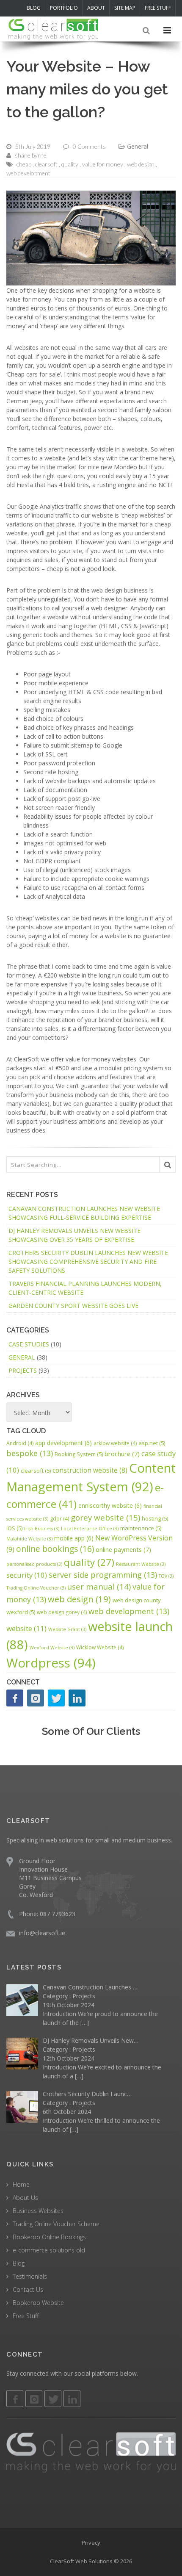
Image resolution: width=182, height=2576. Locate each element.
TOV (166, 1576)
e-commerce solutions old (49, 2250)
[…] (85, 2023)
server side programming (103, 1575)
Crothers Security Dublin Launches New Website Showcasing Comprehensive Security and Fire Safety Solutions (88, 1262)
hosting (155, 1518)
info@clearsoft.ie (42, 1932)
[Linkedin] (72, 2399)
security (27, 1575)
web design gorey (62, 1612)
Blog (19, 2263)
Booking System (79, 1454)
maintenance (141, 1528)
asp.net (152, 1443)
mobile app (74, 1538)
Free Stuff (26, 2315)
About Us (25, 2197)
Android (20, 1443)
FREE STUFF (158, 8)
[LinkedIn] (77, 1698)
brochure (122, 1454)
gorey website (105, 1518)
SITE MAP (125, 8)
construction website (90, 1470)
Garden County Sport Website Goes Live (73, 1306)
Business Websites (38, 2210)
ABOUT (96, 8)
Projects (23, 1370)
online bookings (55, 1549)
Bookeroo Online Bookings (49, 2237)
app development (63, 1443)
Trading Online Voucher (36, 1588)
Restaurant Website (141, 1564)
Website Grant (67, 1629)
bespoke (30, 1453)
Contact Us (28, 2289)
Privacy (91, 2542)
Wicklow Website (100, 1647)
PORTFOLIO (64, 8)
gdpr (59, 1519)
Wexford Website (52, 1648)
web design (141, 164)
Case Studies (29, 1344)
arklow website (115, 1443)
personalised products (34, 1564)
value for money (103, 164)
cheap (24, 164)
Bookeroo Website (38, 2302)
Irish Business (42, 1529)
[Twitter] (56, 1698)
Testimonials (30, 2276)
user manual (99, 1586)
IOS (14, 1528)
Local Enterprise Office (90, 1529)
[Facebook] (15, 1698)
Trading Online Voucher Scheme (56, 2223)
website (26, 1628)
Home (21, 2184)
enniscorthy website (110, 1505)
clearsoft (46, 164)
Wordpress (51, 1663)
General (138, 146)
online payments (123, 1549)
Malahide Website (29, 1539)
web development (28, 173)
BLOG (34, 8)
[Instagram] (36, 1698)
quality (70, 164)
